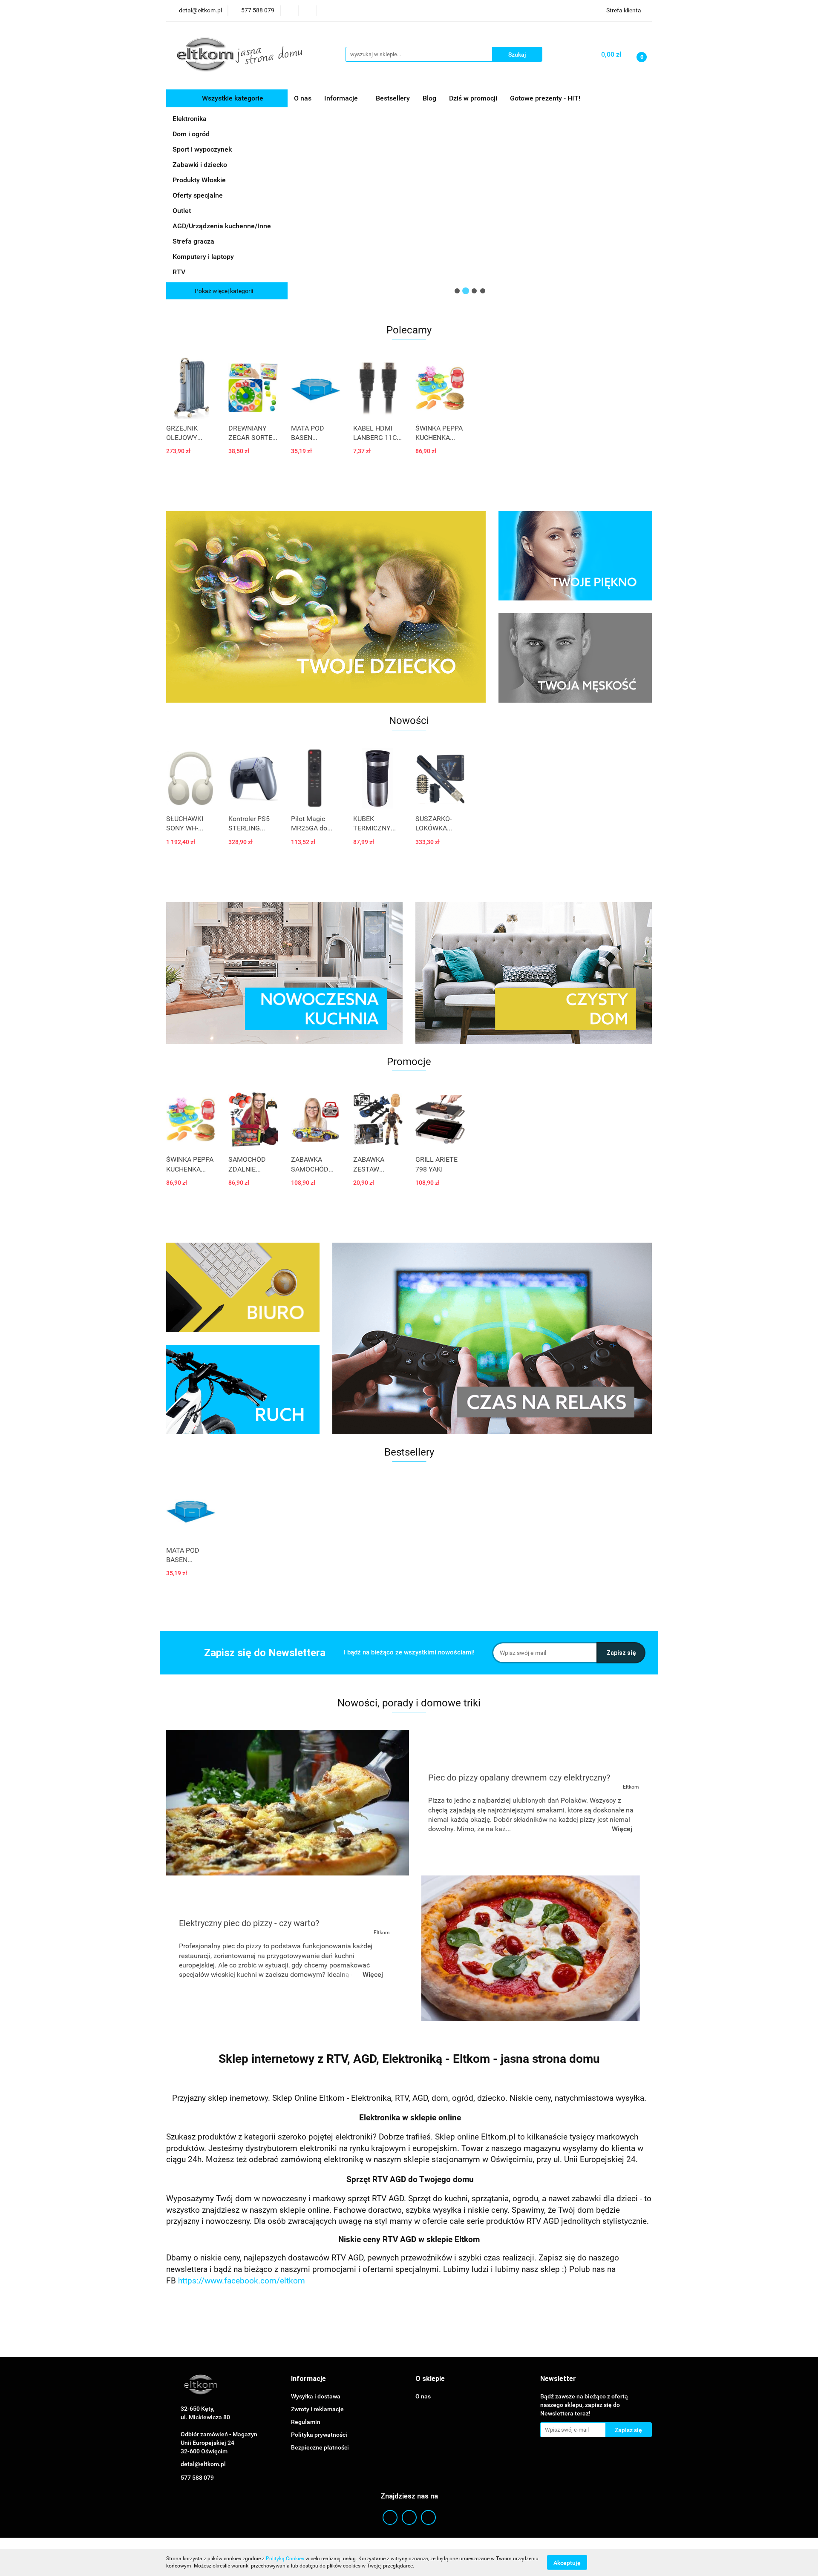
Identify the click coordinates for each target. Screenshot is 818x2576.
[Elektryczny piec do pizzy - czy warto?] (530, 1948)
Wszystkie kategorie (232, 98)
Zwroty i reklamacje (317, 2409)
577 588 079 (197, 2478)
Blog (429, 98)
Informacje (342, 98)
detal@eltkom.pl (203, 2464)
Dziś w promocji (473, 98)
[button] (308, 2379)
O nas (303, 98)
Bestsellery (393, 98)
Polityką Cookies (285, 2559)
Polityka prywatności (319, 2435)
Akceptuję (567, 2562)
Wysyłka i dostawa (316, 2396)
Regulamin (306, 2422)
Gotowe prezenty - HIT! (545, 98)
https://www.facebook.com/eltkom (242, 2281)
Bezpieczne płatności (320, 2447)
